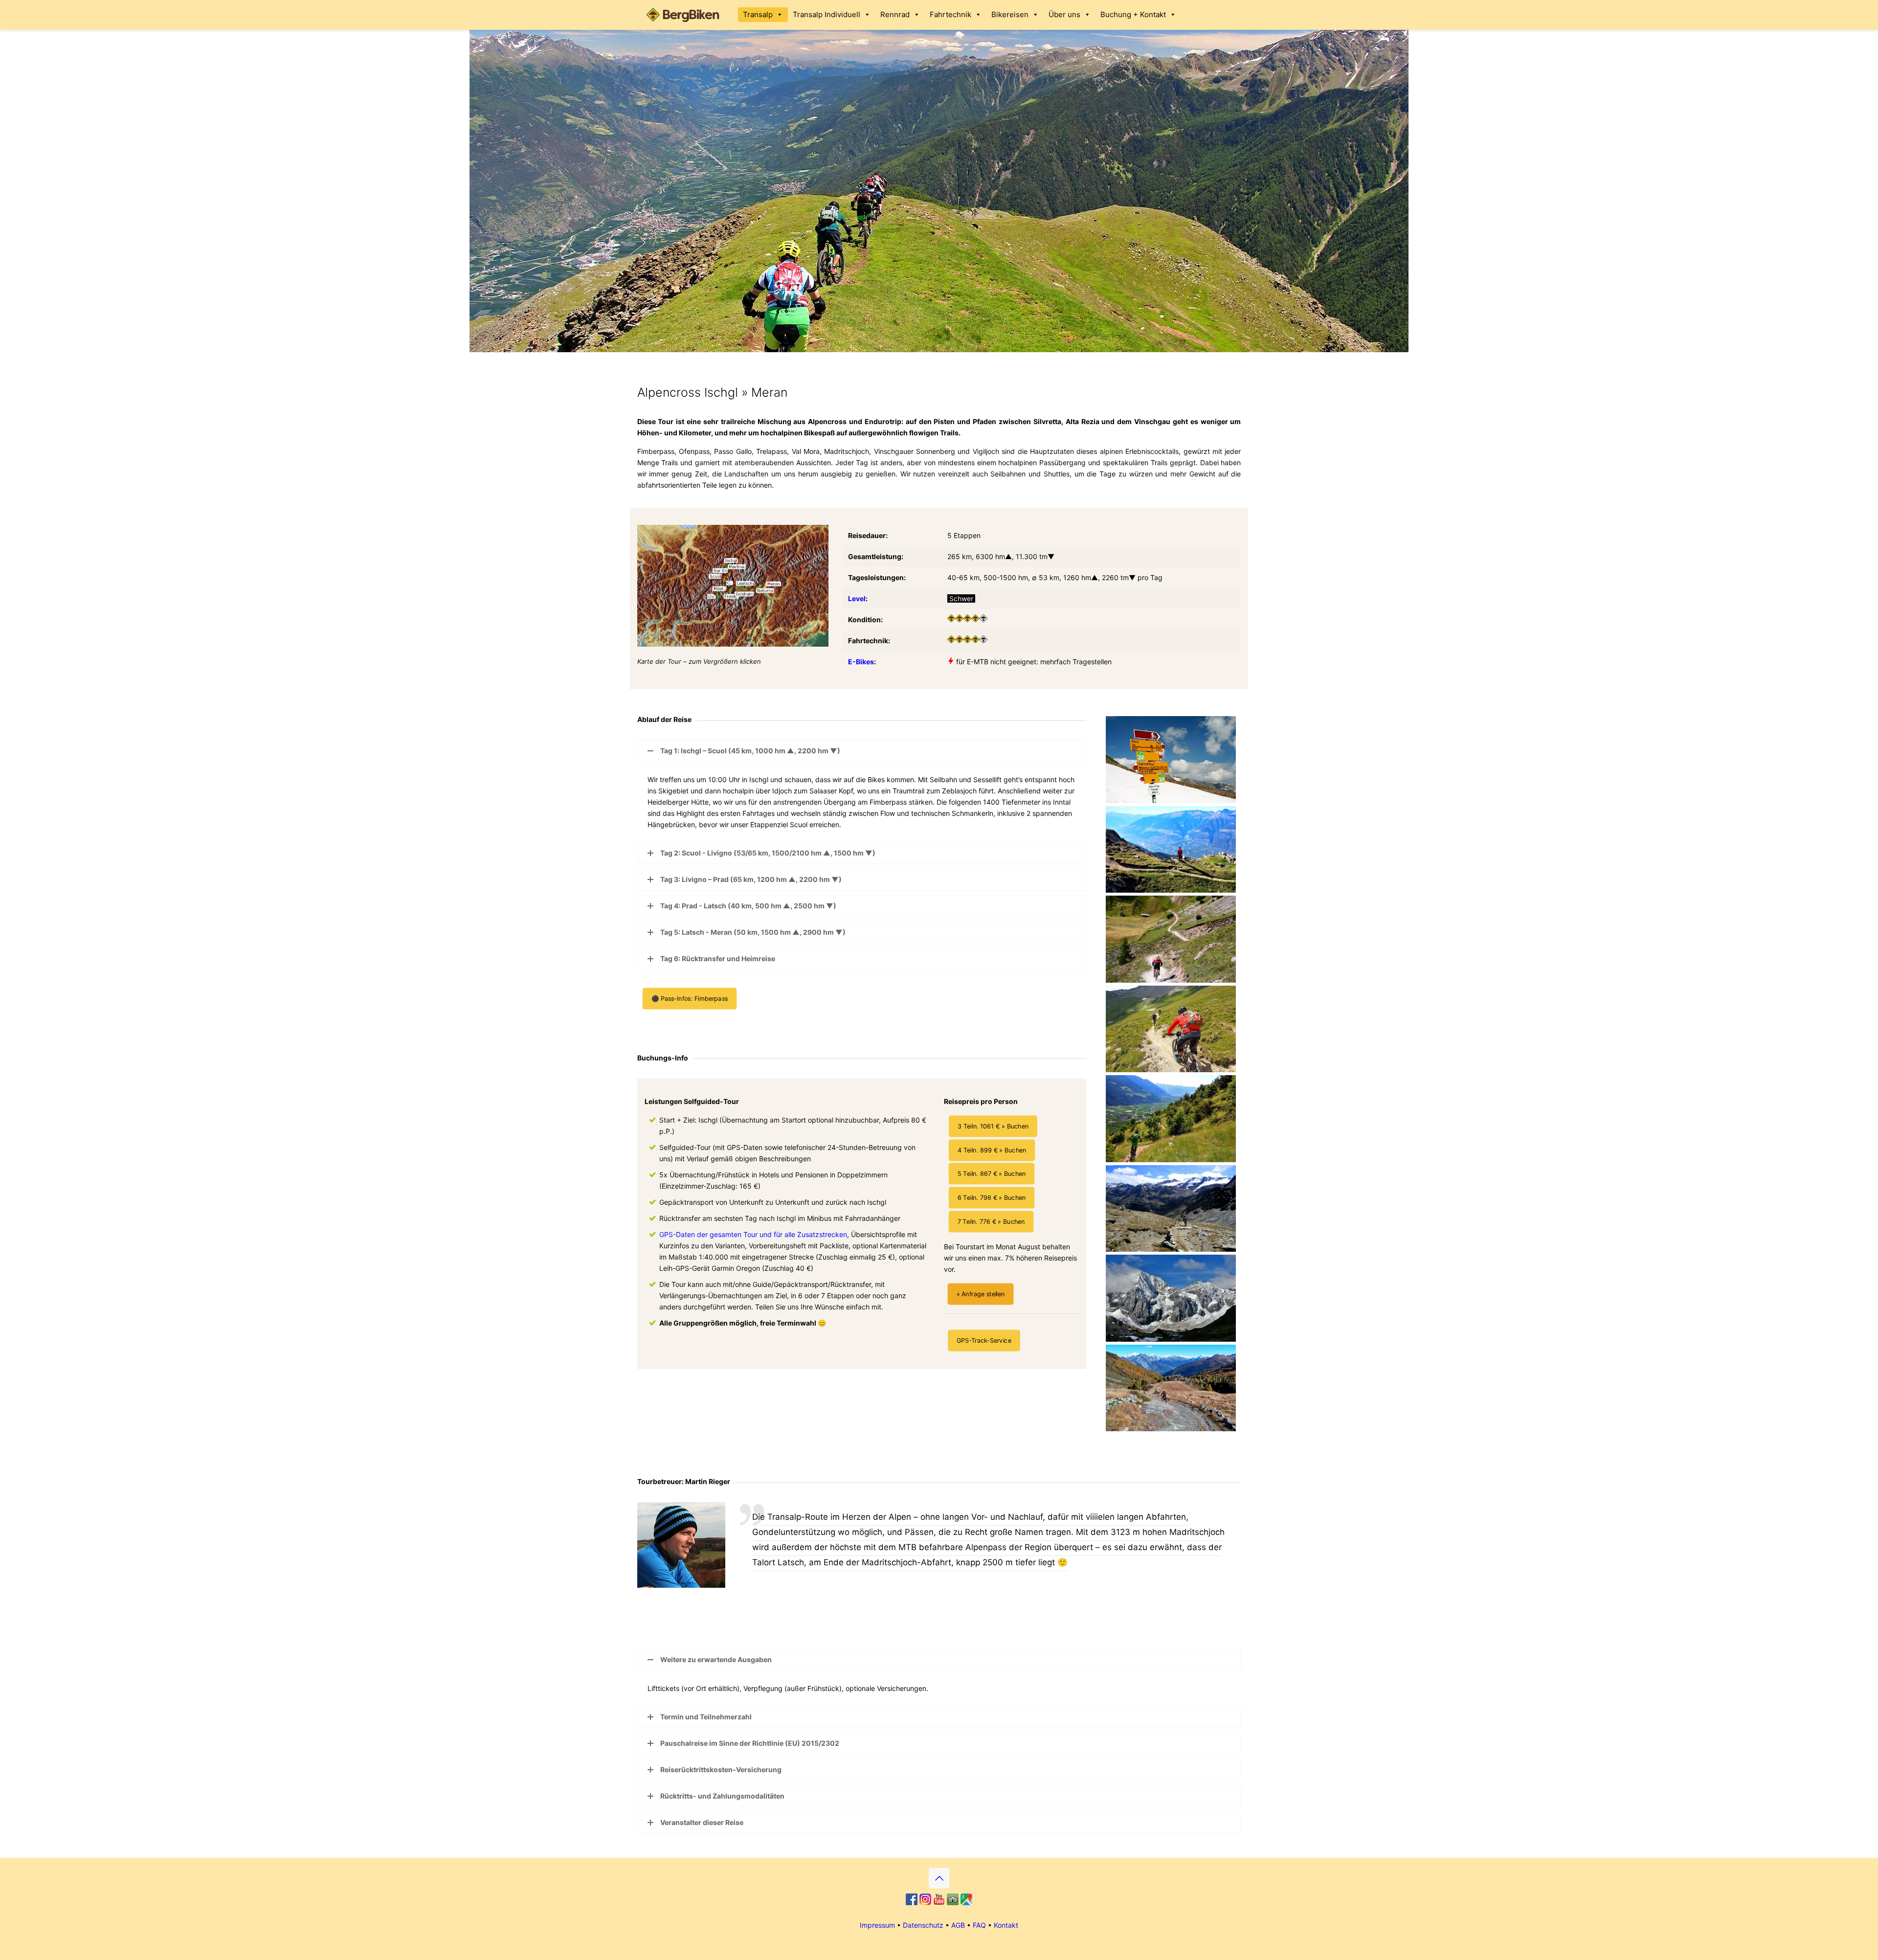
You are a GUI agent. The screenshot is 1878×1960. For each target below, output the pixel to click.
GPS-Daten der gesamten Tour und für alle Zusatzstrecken (753, 1234)
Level (857, 598)
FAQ (979, 1925)
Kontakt (1006, 1925)
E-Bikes (861, 662)
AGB (958, 1925)
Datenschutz (923, 1925)
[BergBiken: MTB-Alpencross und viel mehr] (685, 15)
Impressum (877, 1925)
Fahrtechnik (950, 14)
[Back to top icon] (939, 1878)
